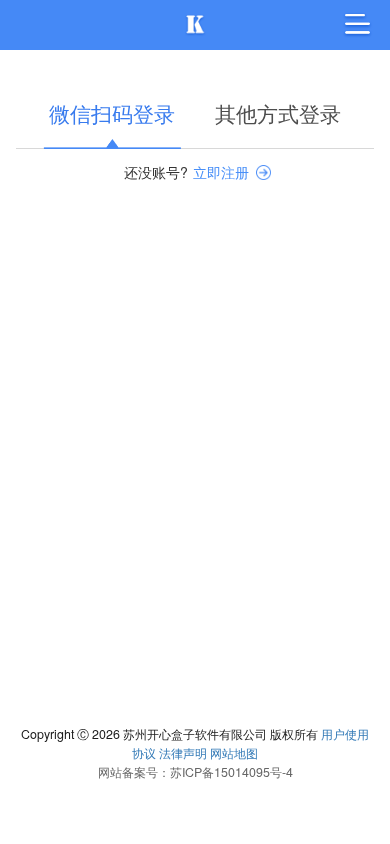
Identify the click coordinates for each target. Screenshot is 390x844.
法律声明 (183, 753)
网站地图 (234, 753)
